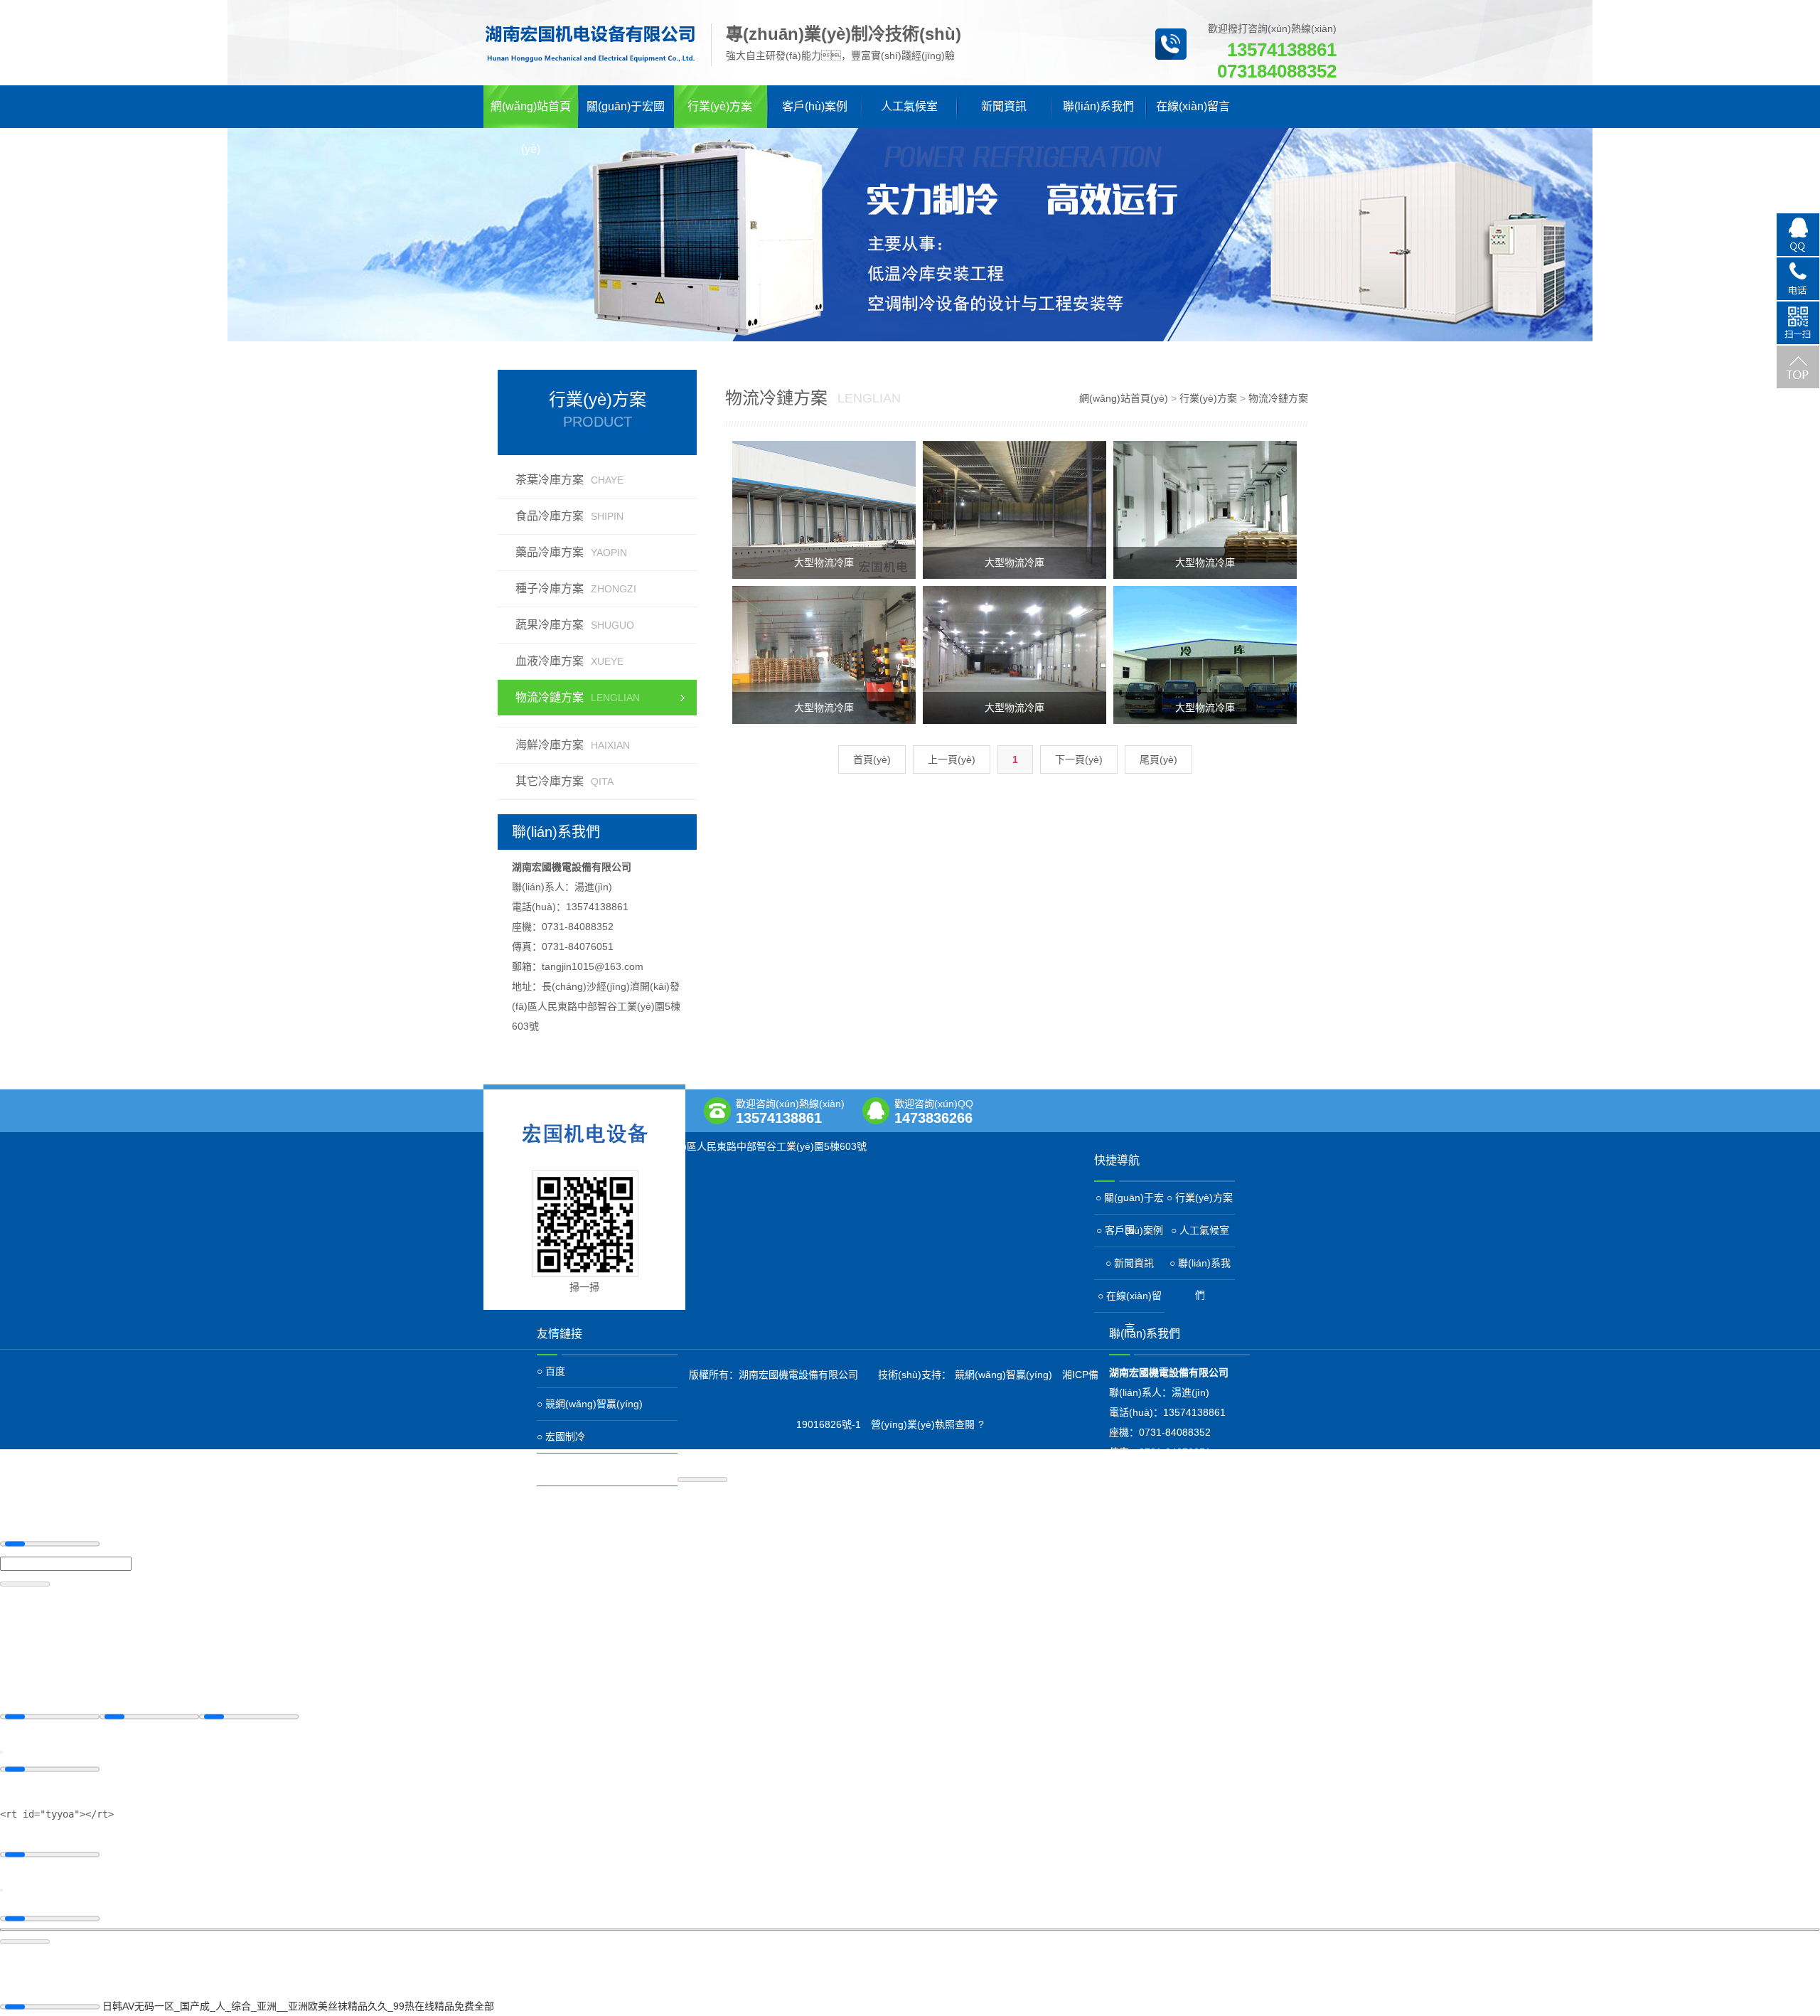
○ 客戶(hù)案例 (1130, 1230)
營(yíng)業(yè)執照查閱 (923, 1424)
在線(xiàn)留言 (1193, 106)
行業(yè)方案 (720, 106)
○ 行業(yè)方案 (1200, 1198)
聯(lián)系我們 (1098, 106)
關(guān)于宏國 (626, 106)
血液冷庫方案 (569, 661)
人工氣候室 (909, 106)
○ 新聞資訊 (1130, 1263)
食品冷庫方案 (569, 516)
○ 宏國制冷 (561, 1436)
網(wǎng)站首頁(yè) (531, 114)
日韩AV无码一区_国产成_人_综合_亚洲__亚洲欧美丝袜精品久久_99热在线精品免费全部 (298, 2006)
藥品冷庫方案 (571, 552)
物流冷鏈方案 (578, 697)
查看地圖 (553, 1161)
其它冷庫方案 (564, 781)
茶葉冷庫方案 (569, 480)
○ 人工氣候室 (1200, 1230)
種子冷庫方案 (576, 588)
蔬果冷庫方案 (575, 625)
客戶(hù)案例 (815, 106)
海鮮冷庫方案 (573, 745)
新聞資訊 (1004, 106)
